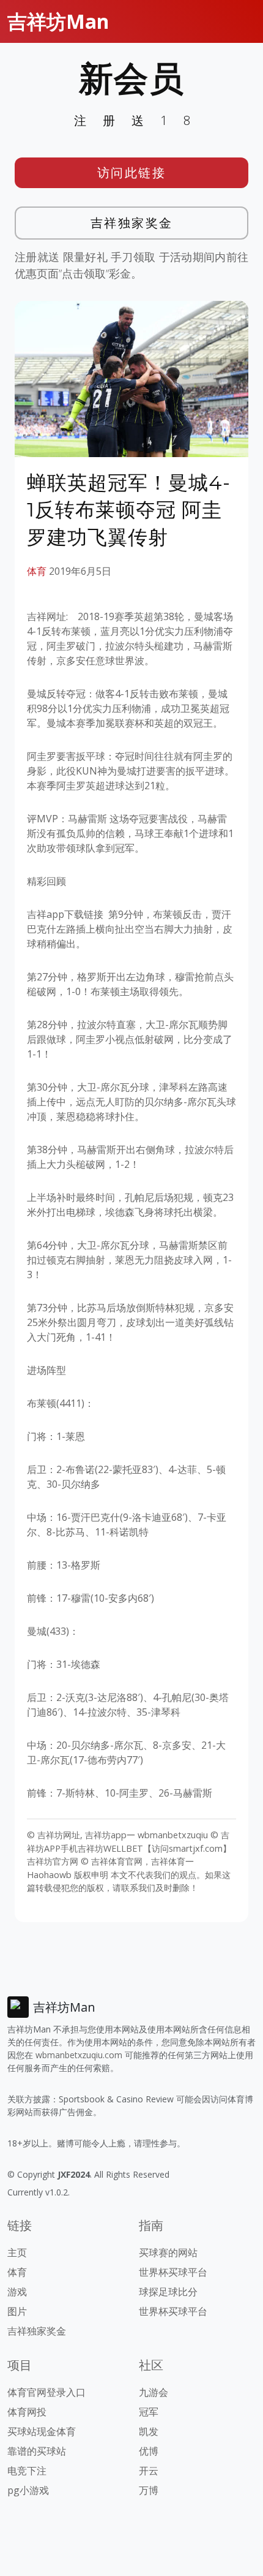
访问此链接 (132, 172)
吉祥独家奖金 (132, 223)
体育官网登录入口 (46, 2392)
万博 (149, 2490)
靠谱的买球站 (37, 2451)
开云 (149, 2471)
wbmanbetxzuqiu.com (79, 2055)
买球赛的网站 (168, 2252)
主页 (17, 2252)
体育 (37, 571)
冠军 (149, 2412)
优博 (149, 2451)
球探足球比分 (168, 2292)
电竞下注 (27, 2471)
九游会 (154, 2392)
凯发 (149, 2431)
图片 (17, 2311)
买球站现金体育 (42, 2431)
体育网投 (27, 2412)
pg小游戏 (28, 2490)
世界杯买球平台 (173, 2272)
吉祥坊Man (58, 21)
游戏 (17, 2292)
